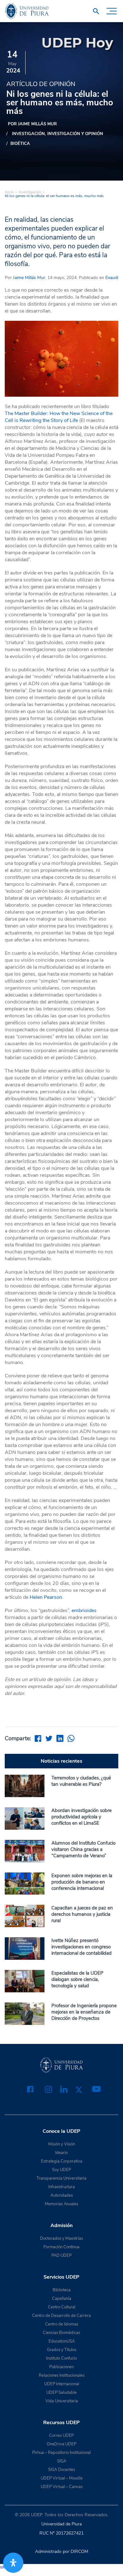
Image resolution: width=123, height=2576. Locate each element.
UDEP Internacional (62, 2384)
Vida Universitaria (62, 2401)
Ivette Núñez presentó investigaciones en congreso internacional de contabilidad (82, 1947)
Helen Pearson (46, 1597)
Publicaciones (61, 2367)
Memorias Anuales (61, 2204)
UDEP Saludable (61, 2393)
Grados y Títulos (62, 2350)
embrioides (84, 1611)
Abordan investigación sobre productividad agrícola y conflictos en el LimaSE (82, 1817)
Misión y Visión (62, 2144)
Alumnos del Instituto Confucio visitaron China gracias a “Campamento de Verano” (83, 1849)
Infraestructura (61, 2187)
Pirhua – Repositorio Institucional (61, 2453)
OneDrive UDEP (61, 2444)
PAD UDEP (61, 2256)
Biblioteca (62, 2290)
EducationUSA (62, 2341)
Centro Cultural (62, 2307)
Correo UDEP (61, 2436)
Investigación (28, 134)
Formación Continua (61, 2247)
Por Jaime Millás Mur (32, 124)
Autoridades (62, 2195)
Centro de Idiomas (62, 2324)
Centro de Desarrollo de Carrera (61, 2316)
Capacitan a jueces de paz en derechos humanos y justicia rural (82, 1914)
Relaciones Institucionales (62, 2375)
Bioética (20, 144)
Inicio (9, 192)
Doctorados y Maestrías (61, 2238)
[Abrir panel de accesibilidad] (13, 2563)
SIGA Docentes (61, 2470)
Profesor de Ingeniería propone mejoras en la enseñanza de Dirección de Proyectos (84, 2012)
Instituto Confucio (61, 2358)
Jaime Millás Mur (29, 278)
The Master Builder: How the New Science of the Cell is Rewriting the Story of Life (59, 417)
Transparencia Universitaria (61, 2178)
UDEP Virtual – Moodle (62, 2478)
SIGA (62, 2461)
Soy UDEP (61, 2170)
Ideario (61, 2153)
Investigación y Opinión (75, 134)
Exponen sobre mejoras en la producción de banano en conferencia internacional (82, 1882)
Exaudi (111, 278)
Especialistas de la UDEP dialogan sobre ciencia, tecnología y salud (77, 1979)
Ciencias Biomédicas (61, 2333)
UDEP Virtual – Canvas (62, 2487)
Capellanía (62, 2299)
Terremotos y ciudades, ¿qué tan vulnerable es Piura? (81, 1781)
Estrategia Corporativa (62, 2161)
